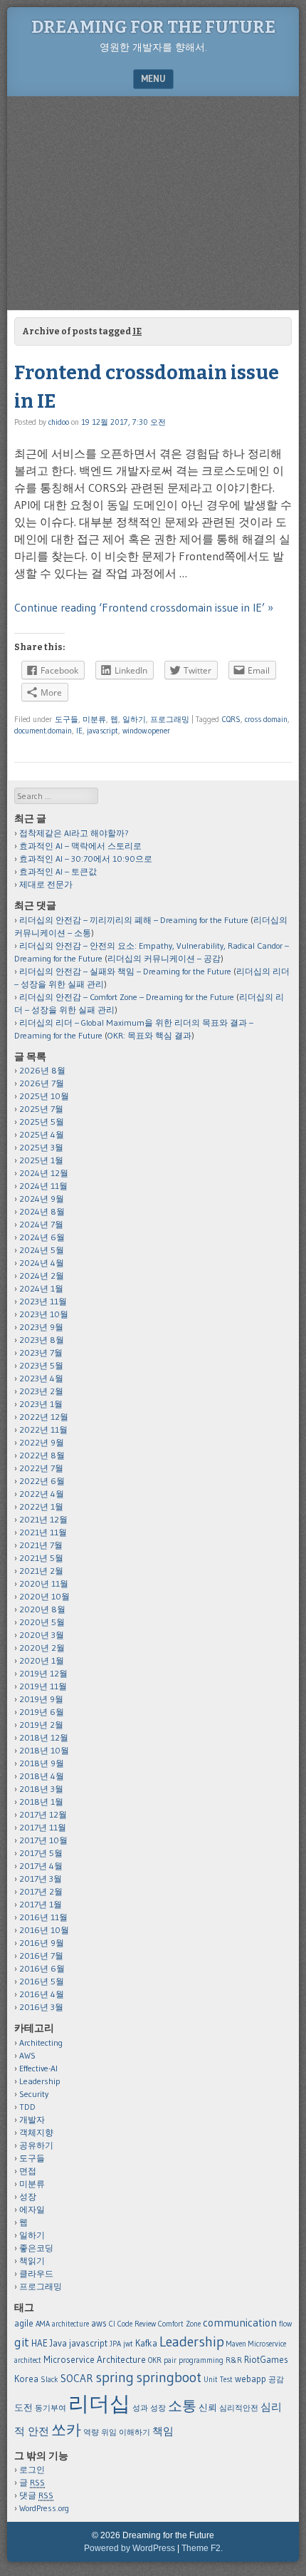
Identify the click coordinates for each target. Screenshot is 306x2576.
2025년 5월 (42, 1122)
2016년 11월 (43, 1917)
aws (99, 2323)
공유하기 (36, 2145)
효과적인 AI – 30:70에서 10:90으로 (86, 859)
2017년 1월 (41, 1904)
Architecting (41, 2042)
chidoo (59, 422)
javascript (102, 731)
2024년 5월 (42, 1250)
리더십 (99, 2403)
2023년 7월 (41, 1353)
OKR (155, 2360)
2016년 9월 (42, 1943)
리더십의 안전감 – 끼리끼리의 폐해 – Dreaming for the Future (134, 920)
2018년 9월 (42, 1763)
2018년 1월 (41, 1802)
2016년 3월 (41, 2007)
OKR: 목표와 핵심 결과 (149, 1035)
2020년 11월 (44, 1583)
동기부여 (51, 2408)
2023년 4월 (41, 1378)
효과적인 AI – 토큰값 (58, 871)
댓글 (36, 2495)
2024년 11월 (43, 1186)
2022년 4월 (42, 1494)
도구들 (67, 719)
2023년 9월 (41, 1327)
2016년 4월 (42, 1994)
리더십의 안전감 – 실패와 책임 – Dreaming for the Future (125, 971)
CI (112, 2324)
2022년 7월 (41, 1468)
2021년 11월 (43, 1532)
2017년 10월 (43, 1840)
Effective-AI (38, 2068)
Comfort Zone (179, 2324)
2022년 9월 (42, 1442)
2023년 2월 (41, 1391)
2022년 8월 (42, 1455)
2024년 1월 (41, 1288)
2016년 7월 (41, 1956)
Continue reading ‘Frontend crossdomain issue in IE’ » (144, 607)
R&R (234, 2360)
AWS (27, 2055)
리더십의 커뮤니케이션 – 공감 (164, 958)
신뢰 (208, 2407)
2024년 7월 (41, 1224)
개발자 (32, 2119)
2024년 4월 (42, 1263)
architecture (70, 2324)
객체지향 (36, 2132)
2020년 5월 (42, 1622)
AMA (43, 2324)
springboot (169, 2377)
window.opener (146, 731)
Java (58, 2343)
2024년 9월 (42, 1199)
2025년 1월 (41, 1160)
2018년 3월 (41, 1789)
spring (115, 2377)
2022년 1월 (41, 1506)
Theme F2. (202, 2548)
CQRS (231, 719)
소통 (182, 2406)
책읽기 (32, 2261)
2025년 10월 (44, 1096)
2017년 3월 (41, 1879)
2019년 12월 (43, 1673)
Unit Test (218, 2380)
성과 (140, 2408)
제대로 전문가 (46, 884)
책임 (163, 2431)
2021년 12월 (43, 1519)
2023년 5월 (41, 1365)
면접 (28, 2171)
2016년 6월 (42, 1968)
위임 (109, 2432)
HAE (39, 2343)
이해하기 (134, 2432)
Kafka (146, 2343)
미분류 (94, 719)
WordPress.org (44, 2508)
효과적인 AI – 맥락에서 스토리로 (80, 846)
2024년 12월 (44, 1173)
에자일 (32, 2209)
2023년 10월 (44, 1314)
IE (79, 731)
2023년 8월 (42, 1340)
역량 (91, 2432)
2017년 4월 (41, 1866)
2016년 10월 (44, 1930)
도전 (23, 2407)
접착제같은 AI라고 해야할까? (74, 833)
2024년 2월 (42, 1276)
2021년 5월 (41, 1558)
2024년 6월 (42, 1237)
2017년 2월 (41, 1891)
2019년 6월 (42, 1712)
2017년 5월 (41, 1853)
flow (285, 2324)
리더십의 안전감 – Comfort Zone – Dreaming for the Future (127, 997)
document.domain (43, 731)
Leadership (40, 2081)
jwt (128, 2344)
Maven (236, 2344)
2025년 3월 (41, 1147)
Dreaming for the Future (153, 27)
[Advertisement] (153, 203)
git (22, 2342)
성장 (28, 2196)
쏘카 (66, 2430)
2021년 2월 (41, 1571)
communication (240, 2323)
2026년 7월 (42, 1083)
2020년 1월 (42, 1660)
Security (34, 2094)
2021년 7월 (41, 1545)
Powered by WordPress (130, 2548)
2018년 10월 (44, 1750)
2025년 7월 (41, 1109)
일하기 (134, 719)
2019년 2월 (41, 1725)
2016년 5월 (42, 1981)
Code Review (137, 2324)
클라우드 (36, 2273)
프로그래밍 (170, 719)
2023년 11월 (43, 1301)
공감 (276, 2380)
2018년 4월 (42, 1776)
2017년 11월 (43, 1827)
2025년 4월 (42, 1134)
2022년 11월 (43, 1429)
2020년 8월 (42, 1609)
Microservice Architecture (95, 2359)
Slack (49, 2380)
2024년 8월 (42, 1211)
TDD (27, 2107)
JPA (115, 2344)
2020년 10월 (44, 1596)
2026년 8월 (42, 1070)
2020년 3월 (42, 1635)
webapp (250, 2379)
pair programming (194, 2360)
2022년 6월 (42, 1481)
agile (24, 2323)
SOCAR (77, 2378)
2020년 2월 (42, 1648)
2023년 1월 (41, 1404)
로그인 (32, 2469)
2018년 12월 (44, 1737)
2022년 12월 (44, 1417)
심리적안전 (239, 2408)
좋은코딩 (36, 2248)
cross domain (266, 719)
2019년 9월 (41, 1699)
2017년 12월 (43, 1814)
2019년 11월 (43, 1686)
